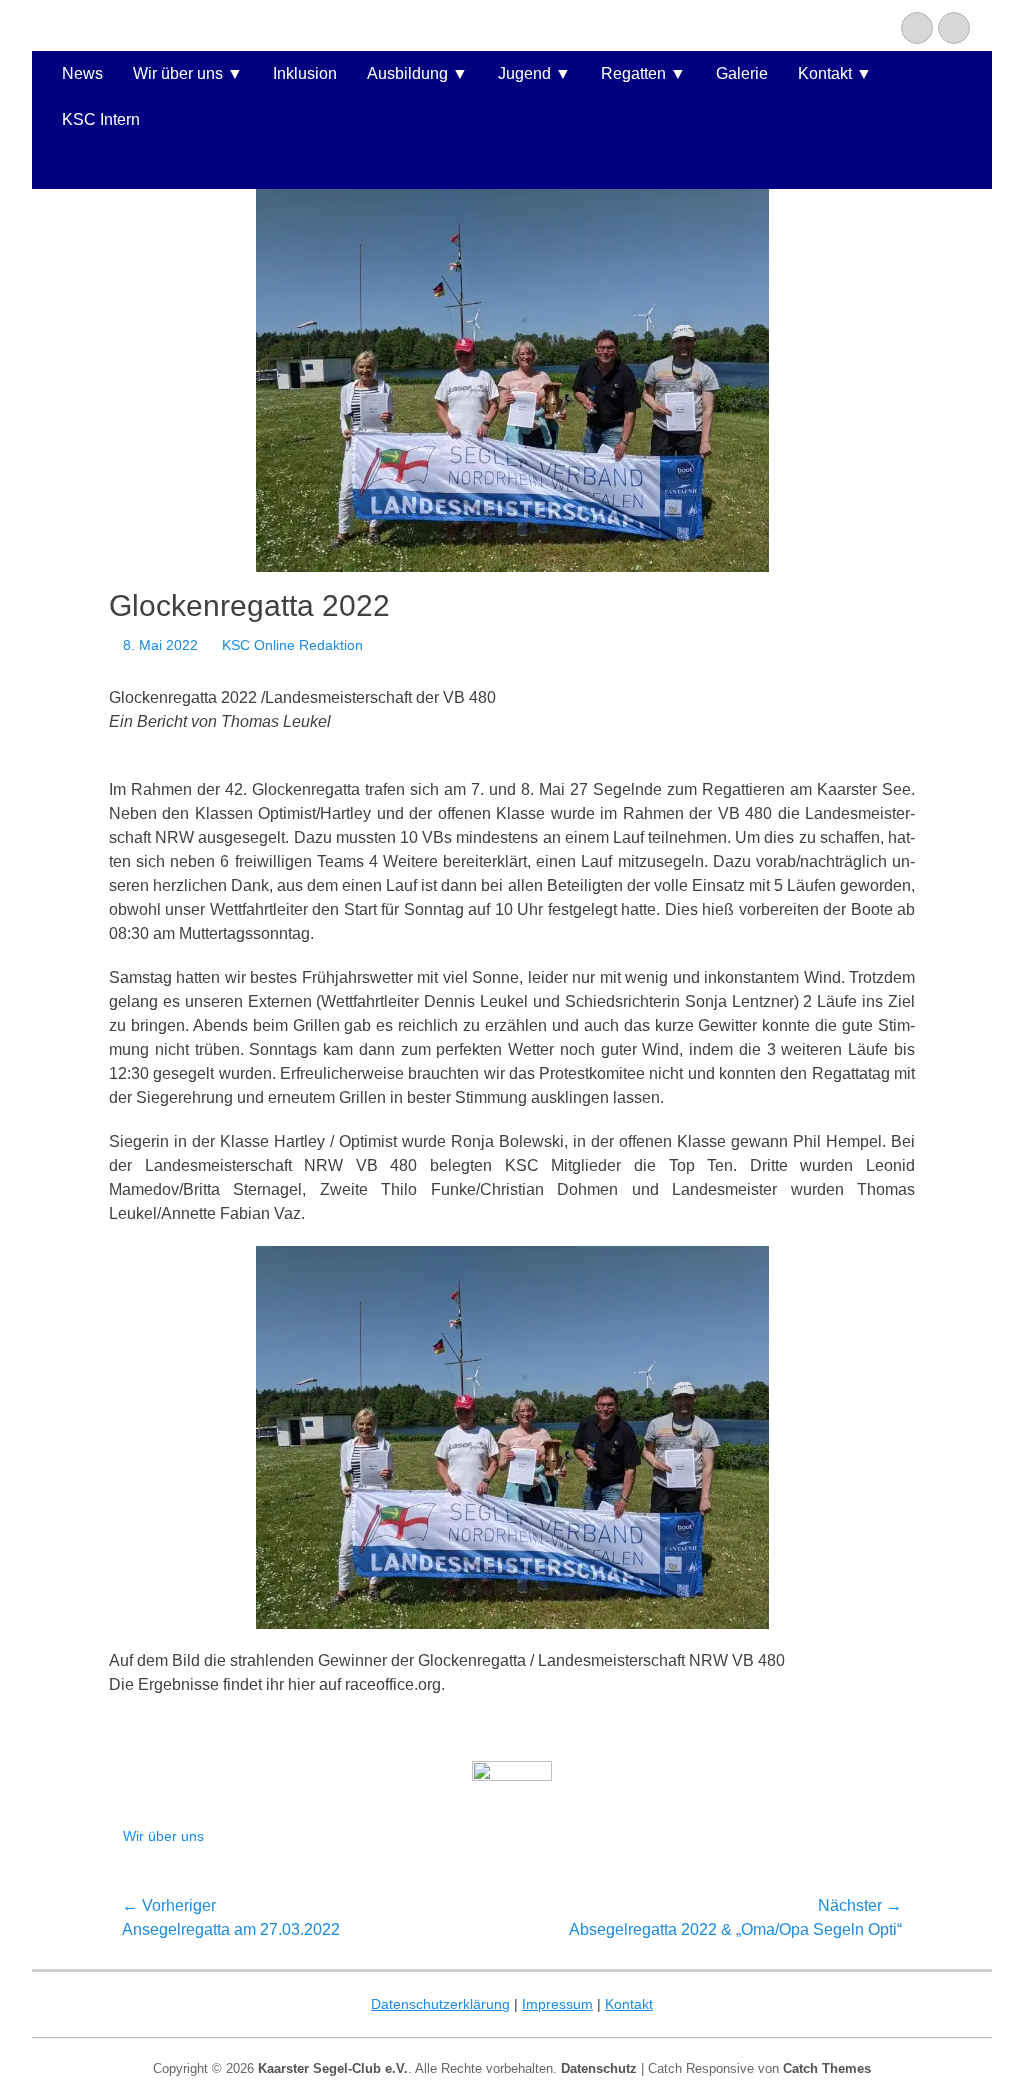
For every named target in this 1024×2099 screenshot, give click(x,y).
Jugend (524, 73)
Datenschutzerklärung (440, 2004)
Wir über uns (178, 73)
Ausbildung (407, 73)
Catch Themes (827, 2068)
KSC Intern (101, 119)
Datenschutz (599, 2068)
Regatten (633, 73)
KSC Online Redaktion (292, 645)
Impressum (557, 2004)
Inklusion (305, 73)
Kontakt (825, 73)
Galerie (742, 73)
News (82, 73)
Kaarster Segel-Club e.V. (333, 2068)
